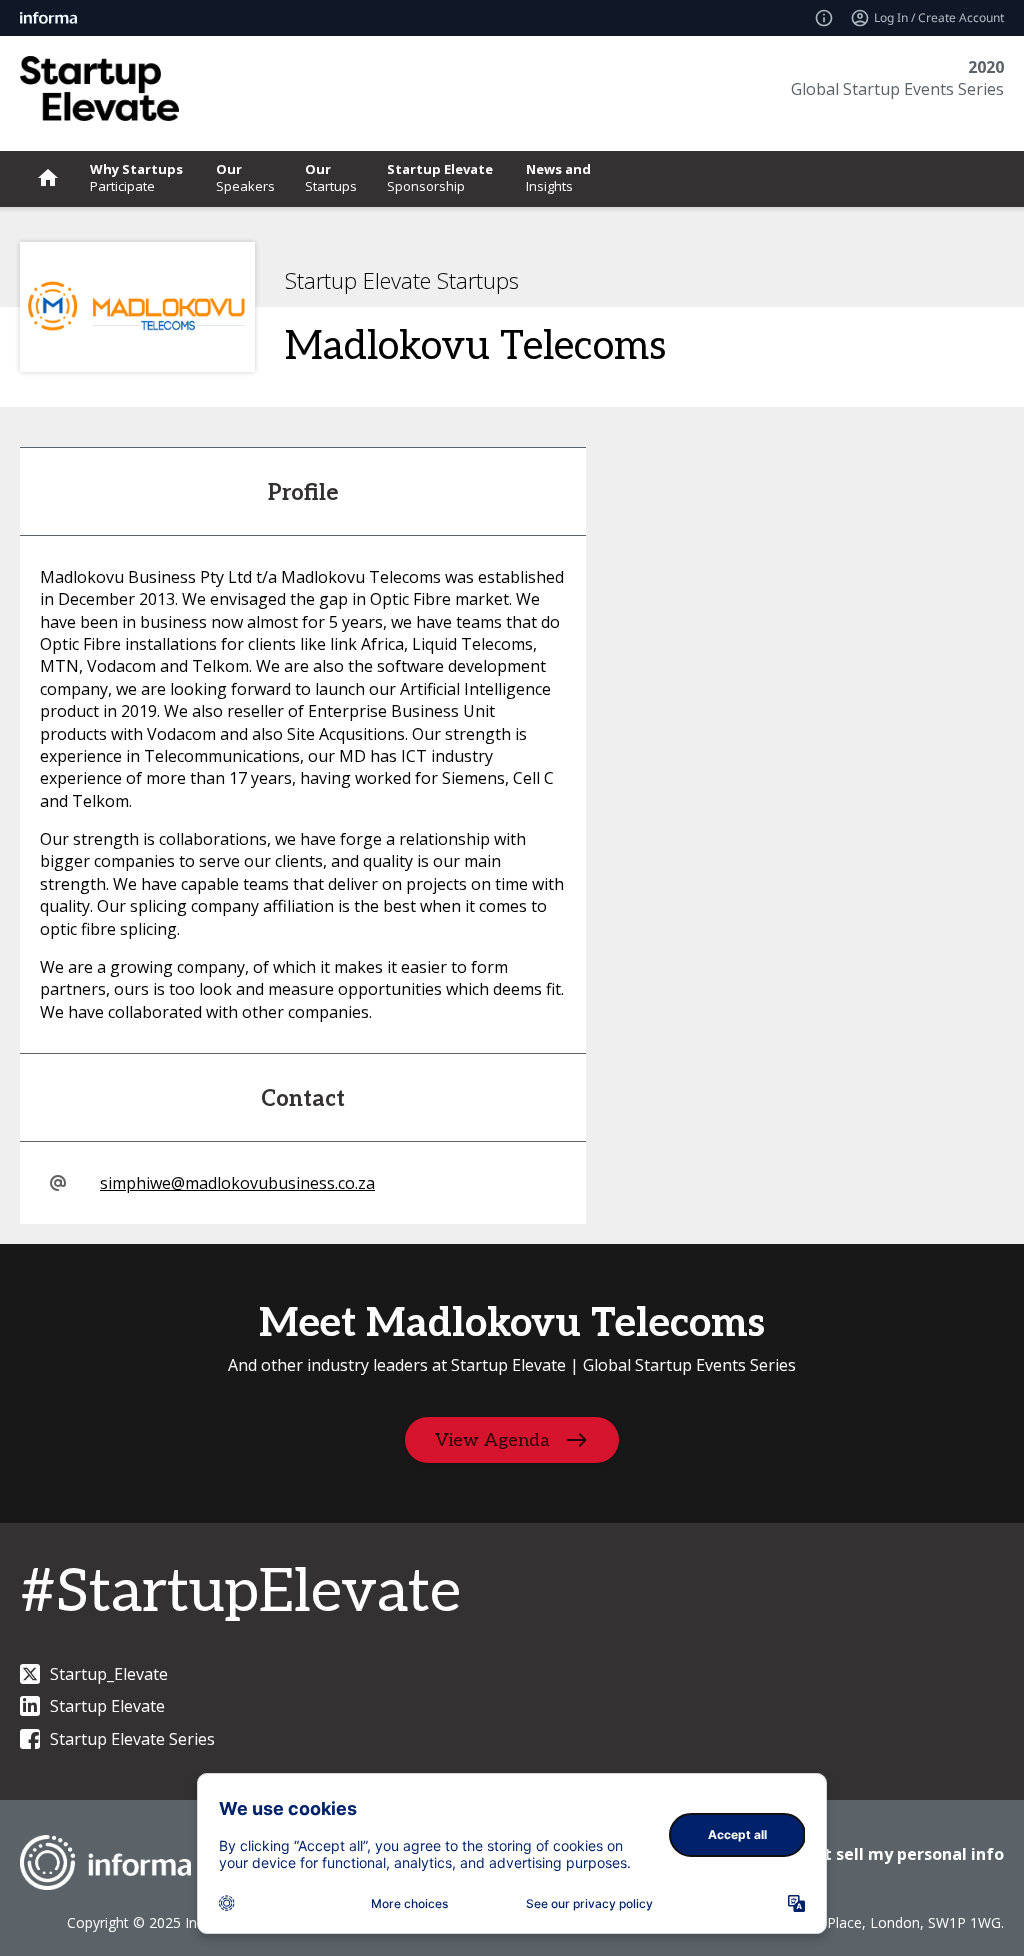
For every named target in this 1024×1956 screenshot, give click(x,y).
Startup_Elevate (109, 1674)
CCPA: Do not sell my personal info (866, 1854)
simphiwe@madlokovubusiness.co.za (237, 1183)
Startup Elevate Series (132, 1739)
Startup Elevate (107, 1706)
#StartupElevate (240, 1593)
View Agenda (492, 1439)
